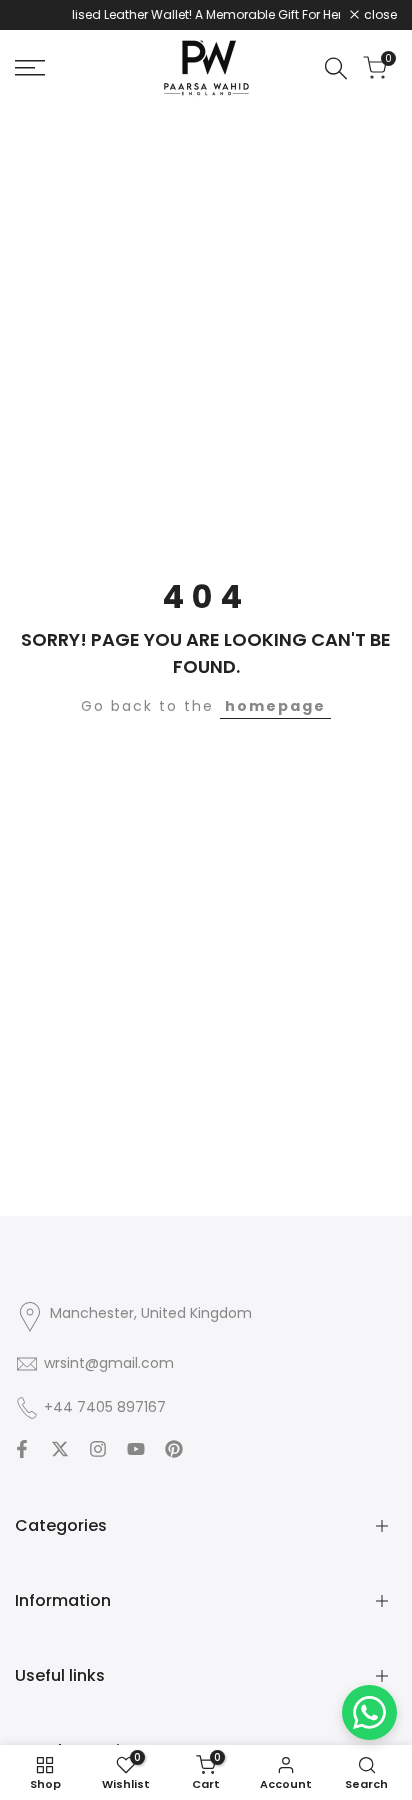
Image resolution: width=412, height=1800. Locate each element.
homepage (275, 706)
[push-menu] (30, 68)
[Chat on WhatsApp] (369, 1712)
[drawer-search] (336, 68)
